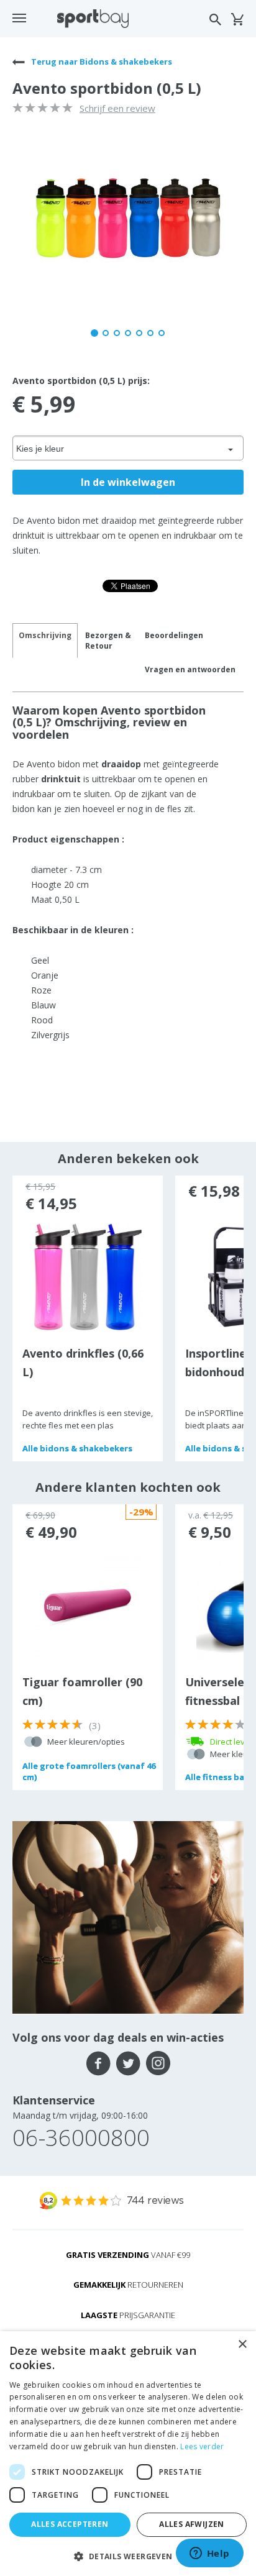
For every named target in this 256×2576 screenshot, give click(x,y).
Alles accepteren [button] (70, 2524)
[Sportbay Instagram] (158, 2063)
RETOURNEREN (128, 2285)
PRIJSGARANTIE (128, 2315)
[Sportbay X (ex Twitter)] (128, 2063)
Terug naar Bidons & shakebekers (101, 62)
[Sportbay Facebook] (98, 2063)
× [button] (242, 2345)
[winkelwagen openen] (237, 19)
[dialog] (128, 2454)
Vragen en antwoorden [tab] (190, 669)
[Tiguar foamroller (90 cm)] (88, 1605)
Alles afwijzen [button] (192, 2524)
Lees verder (202, 2446)
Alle (77, 1448)
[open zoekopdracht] (215, 20)
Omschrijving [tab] (45, 635)
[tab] (108, 641)
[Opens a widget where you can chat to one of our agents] (209, 2554)
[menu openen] (19, 18)
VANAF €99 (128, 2255)
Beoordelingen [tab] (174, 635)
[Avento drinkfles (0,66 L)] (88, 1276)
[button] (128, 2556)
